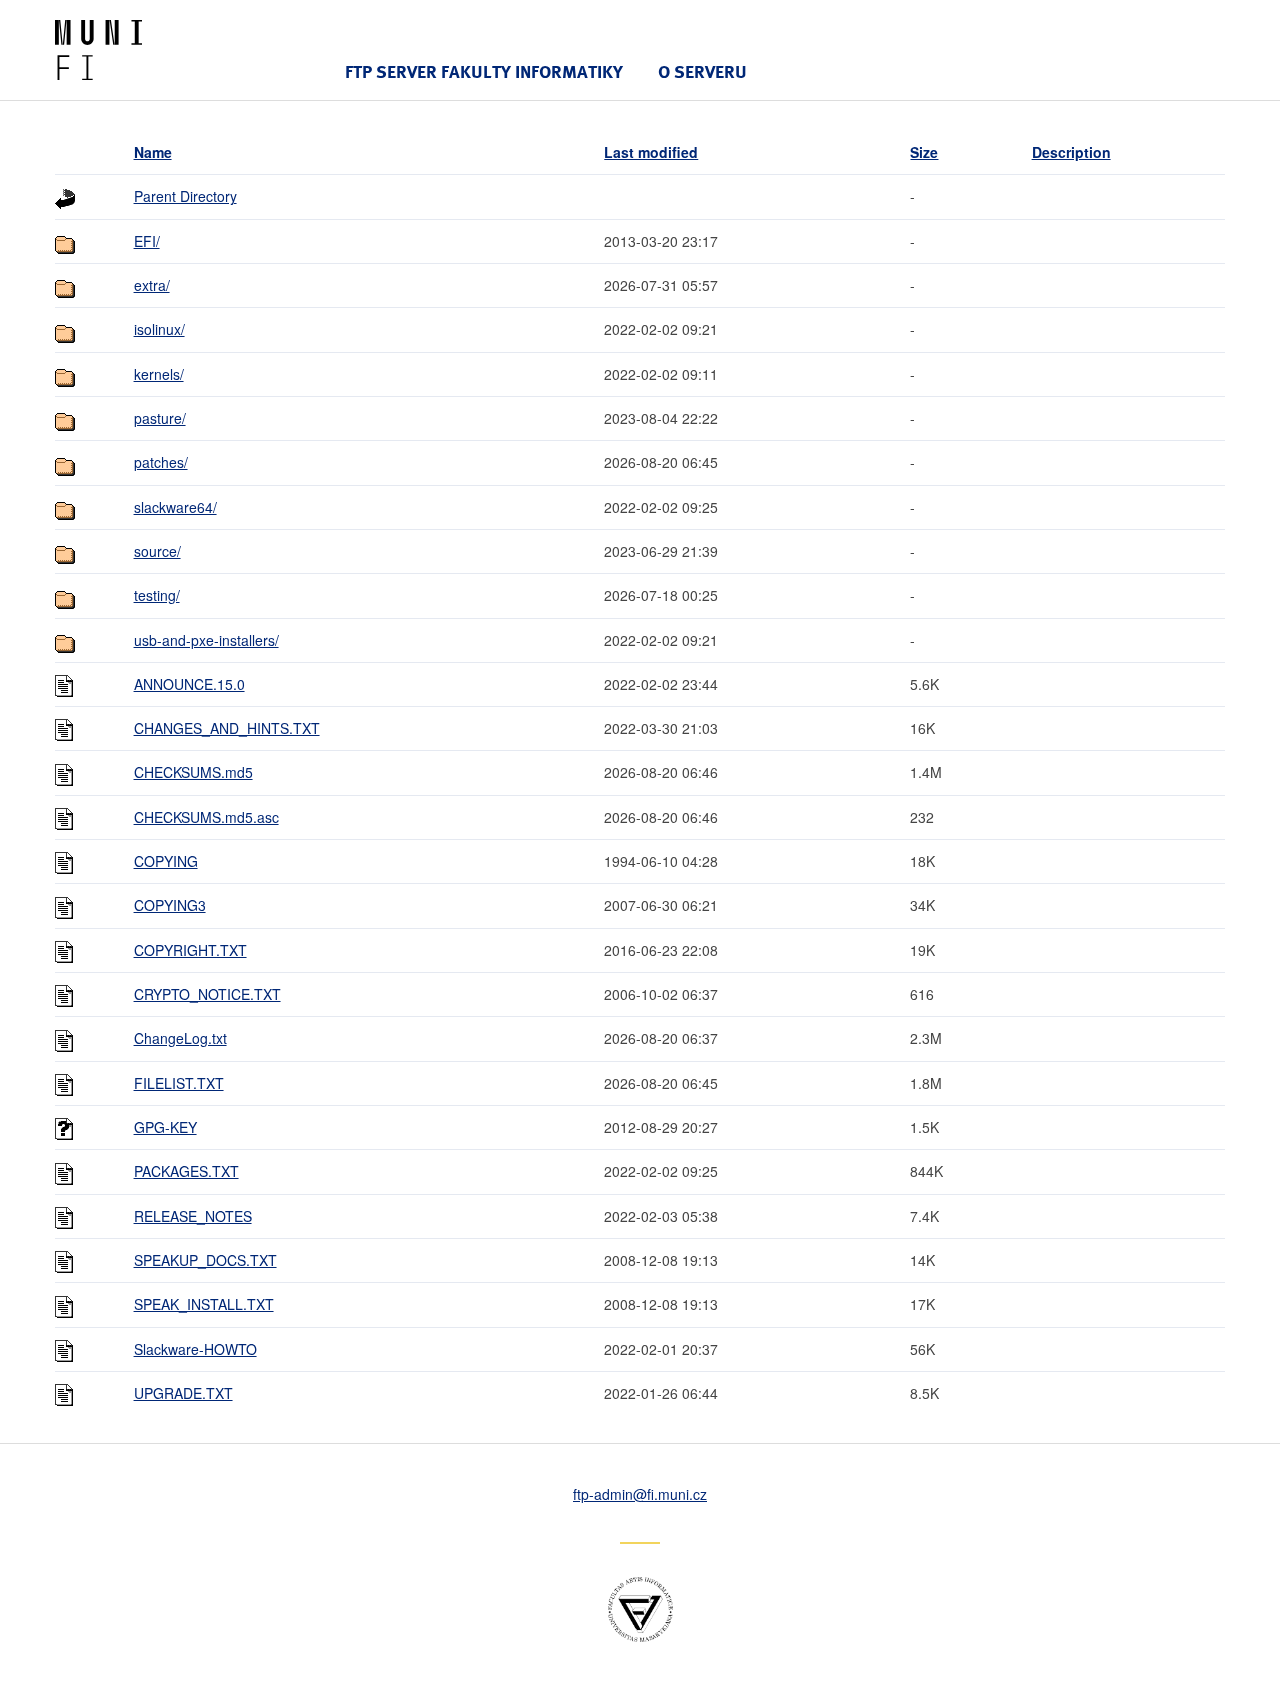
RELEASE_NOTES (193, 1216)
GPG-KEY (165, 1127)
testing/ (157, 595)
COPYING (166, 861)
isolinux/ (159, 329)
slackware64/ (175, 507)
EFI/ (147, 241)
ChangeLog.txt (180, 1038)
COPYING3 (170, 905)
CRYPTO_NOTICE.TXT (207, 994)
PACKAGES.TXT (186, 1171)
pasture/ (160, 418)
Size (924, 152)
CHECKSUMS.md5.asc (206, 817)
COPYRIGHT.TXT (190, 950)
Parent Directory (185, 196)
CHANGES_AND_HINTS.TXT (227, 728)
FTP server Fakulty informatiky (484, 71)
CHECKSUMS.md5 (193, 772)
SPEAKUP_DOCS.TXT (205, 1260)
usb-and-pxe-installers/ (206, 640)
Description (1071, 152)
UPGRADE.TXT (183, 1393)
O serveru (702, 71)
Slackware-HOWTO (195, 1349)
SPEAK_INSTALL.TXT (204, 1304)
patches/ (161, 462)
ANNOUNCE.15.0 (189, 684)
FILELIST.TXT (179, 1083)
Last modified (651, 152)
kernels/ (159, 374)
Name (153, 152)
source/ (157, 551)
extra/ (152, 285)
